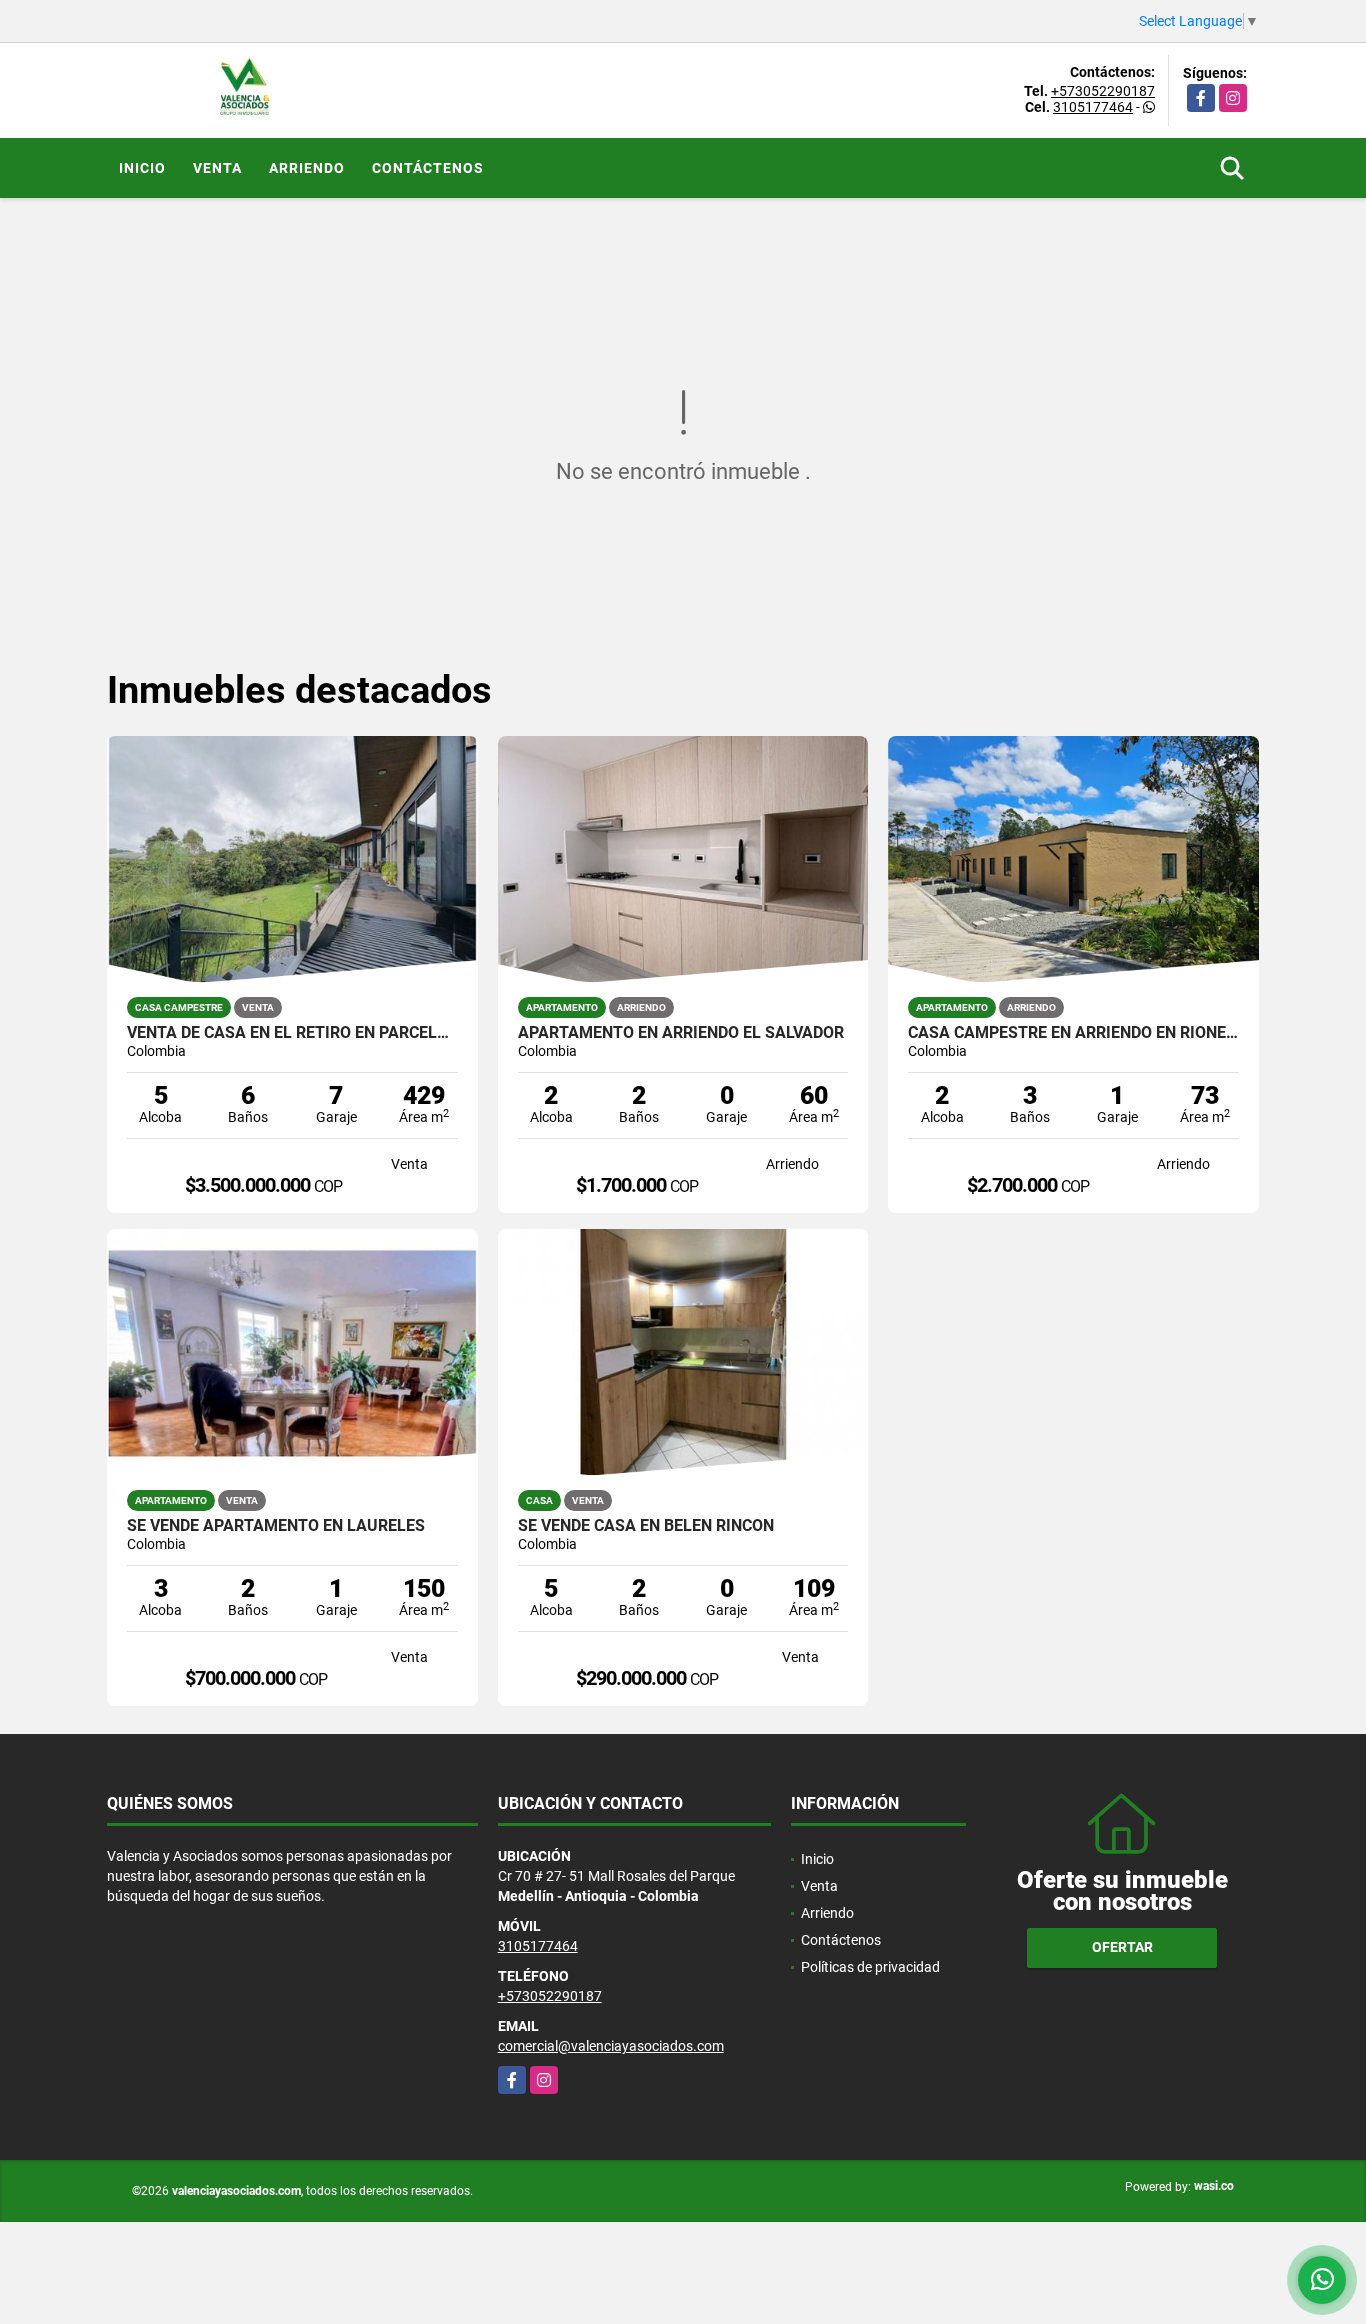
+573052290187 (1103, 91)
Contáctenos (428, 168)
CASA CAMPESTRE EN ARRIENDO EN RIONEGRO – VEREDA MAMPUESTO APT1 (1073, 1033)
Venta (217, 168)
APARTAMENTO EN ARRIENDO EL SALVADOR (681, 1033)
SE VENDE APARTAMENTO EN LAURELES (276, 1526)
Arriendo (307, 168)
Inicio (142, 168)
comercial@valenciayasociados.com (611, 2046)
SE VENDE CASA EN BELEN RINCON (646, 1526)
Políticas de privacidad (870, 1967)
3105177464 (1093, 107)
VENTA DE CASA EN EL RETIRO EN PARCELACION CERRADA (292, 1033)
